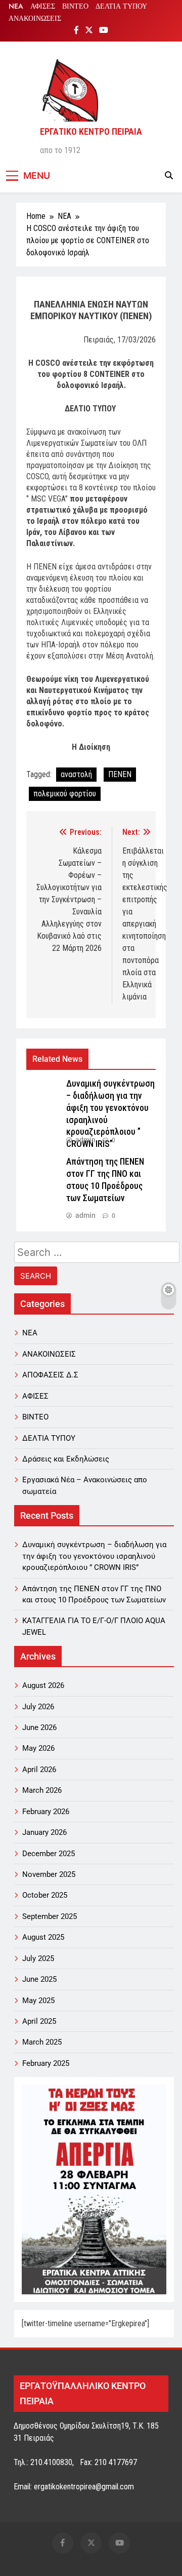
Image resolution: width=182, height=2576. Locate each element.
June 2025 (39, 1979)
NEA (16, 6)
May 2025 (38, 2001)
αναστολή (76, 774)
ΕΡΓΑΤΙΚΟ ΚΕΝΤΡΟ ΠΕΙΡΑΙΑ (91, 131)
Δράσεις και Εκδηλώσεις (66, 1459)
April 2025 (39, 2021)
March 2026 (42, 1790)
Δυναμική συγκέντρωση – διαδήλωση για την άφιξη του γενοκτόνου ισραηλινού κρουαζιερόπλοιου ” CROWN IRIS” (94, 1556)
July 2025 (38, 1958)
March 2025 (42, 2042)
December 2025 (49, 1854)
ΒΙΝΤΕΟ (75, 6)
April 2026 (39, 1770)
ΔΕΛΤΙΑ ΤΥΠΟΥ (121, 6)
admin (85, 1140)
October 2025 (45, 1895)
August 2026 (43, 1685)
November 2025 (49, 1874)
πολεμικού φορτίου (65, 794)
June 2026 (39, 1727)
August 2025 (43, 1937)
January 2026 (44, 1832)
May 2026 (38, 1748)
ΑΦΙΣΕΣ (43, 6)
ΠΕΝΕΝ (120, 774)
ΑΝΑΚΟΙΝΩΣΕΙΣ (35, 18)
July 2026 (38, 1707)
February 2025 (46, 2063)
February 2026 (46, 1812)
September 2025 (50, 1916)
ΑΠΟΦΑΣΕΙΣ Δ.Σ (50, 1375)
